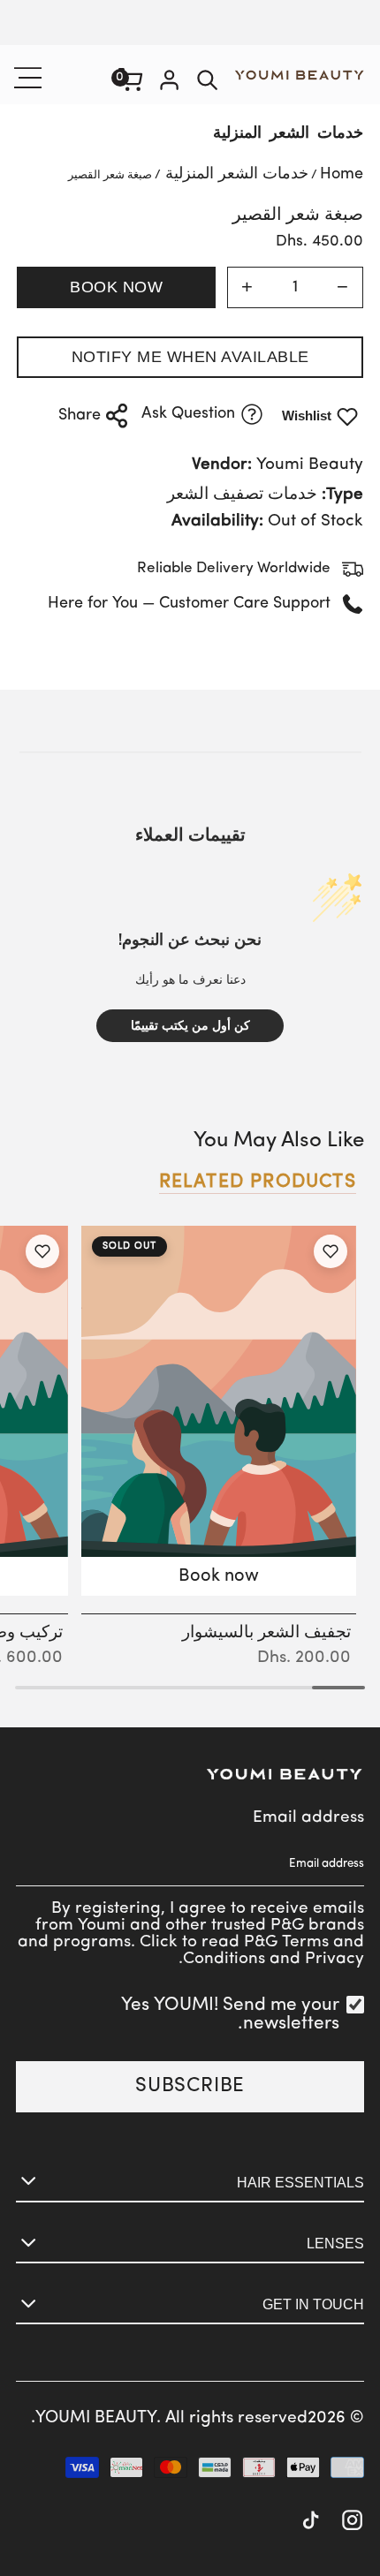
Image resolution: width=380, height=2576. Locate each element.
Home (342, 175)
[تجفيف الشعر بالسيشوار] (219, 1411)
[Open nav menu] (30, 78)
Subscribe (190, 2086)
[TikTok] (311, 2522)
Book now (116, 287)
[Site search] (207, 82)
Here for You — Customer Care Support (189, 604)
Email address (308, 1818)
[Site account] (169, 82)
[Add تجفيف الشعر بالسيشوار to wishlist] (331, 1251)
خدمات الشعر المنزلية (288, 134)
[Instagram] (352, 2522)
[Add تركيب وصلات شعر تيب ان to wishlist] (42, 1251)
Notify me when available (190, 357)
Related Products (258, 1182)
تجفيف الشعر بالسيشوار (266, 1632)
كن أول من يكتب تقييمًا (190, 1026)
